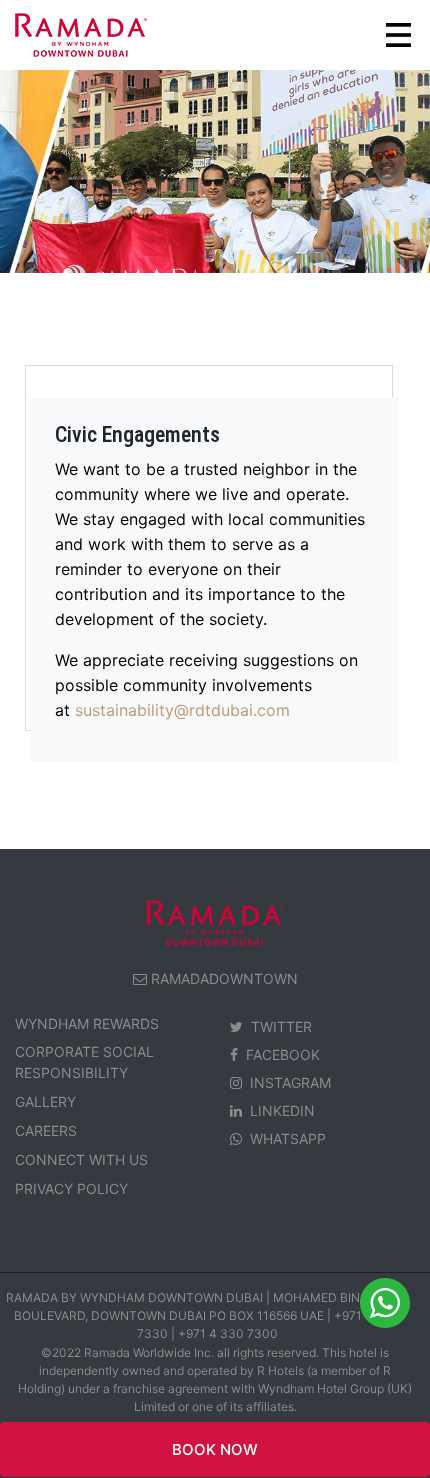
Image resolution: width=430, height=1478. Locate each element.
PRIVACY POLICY (71, 1188)
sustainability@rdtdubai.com (182, 710)
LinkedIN (282, 1110)
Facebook (283, 1054)
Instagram (290, 1082)
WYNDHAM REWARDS (87, 1023)
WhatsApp (288, 1138)
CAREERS (46, 1130)
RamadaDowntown (224, 978)
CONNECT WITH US (81, 1159)
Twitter (281, 1026)
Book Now (215, 1449)
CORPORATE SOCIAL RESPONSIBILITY (84, 1062)
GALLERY (45, 1101)
